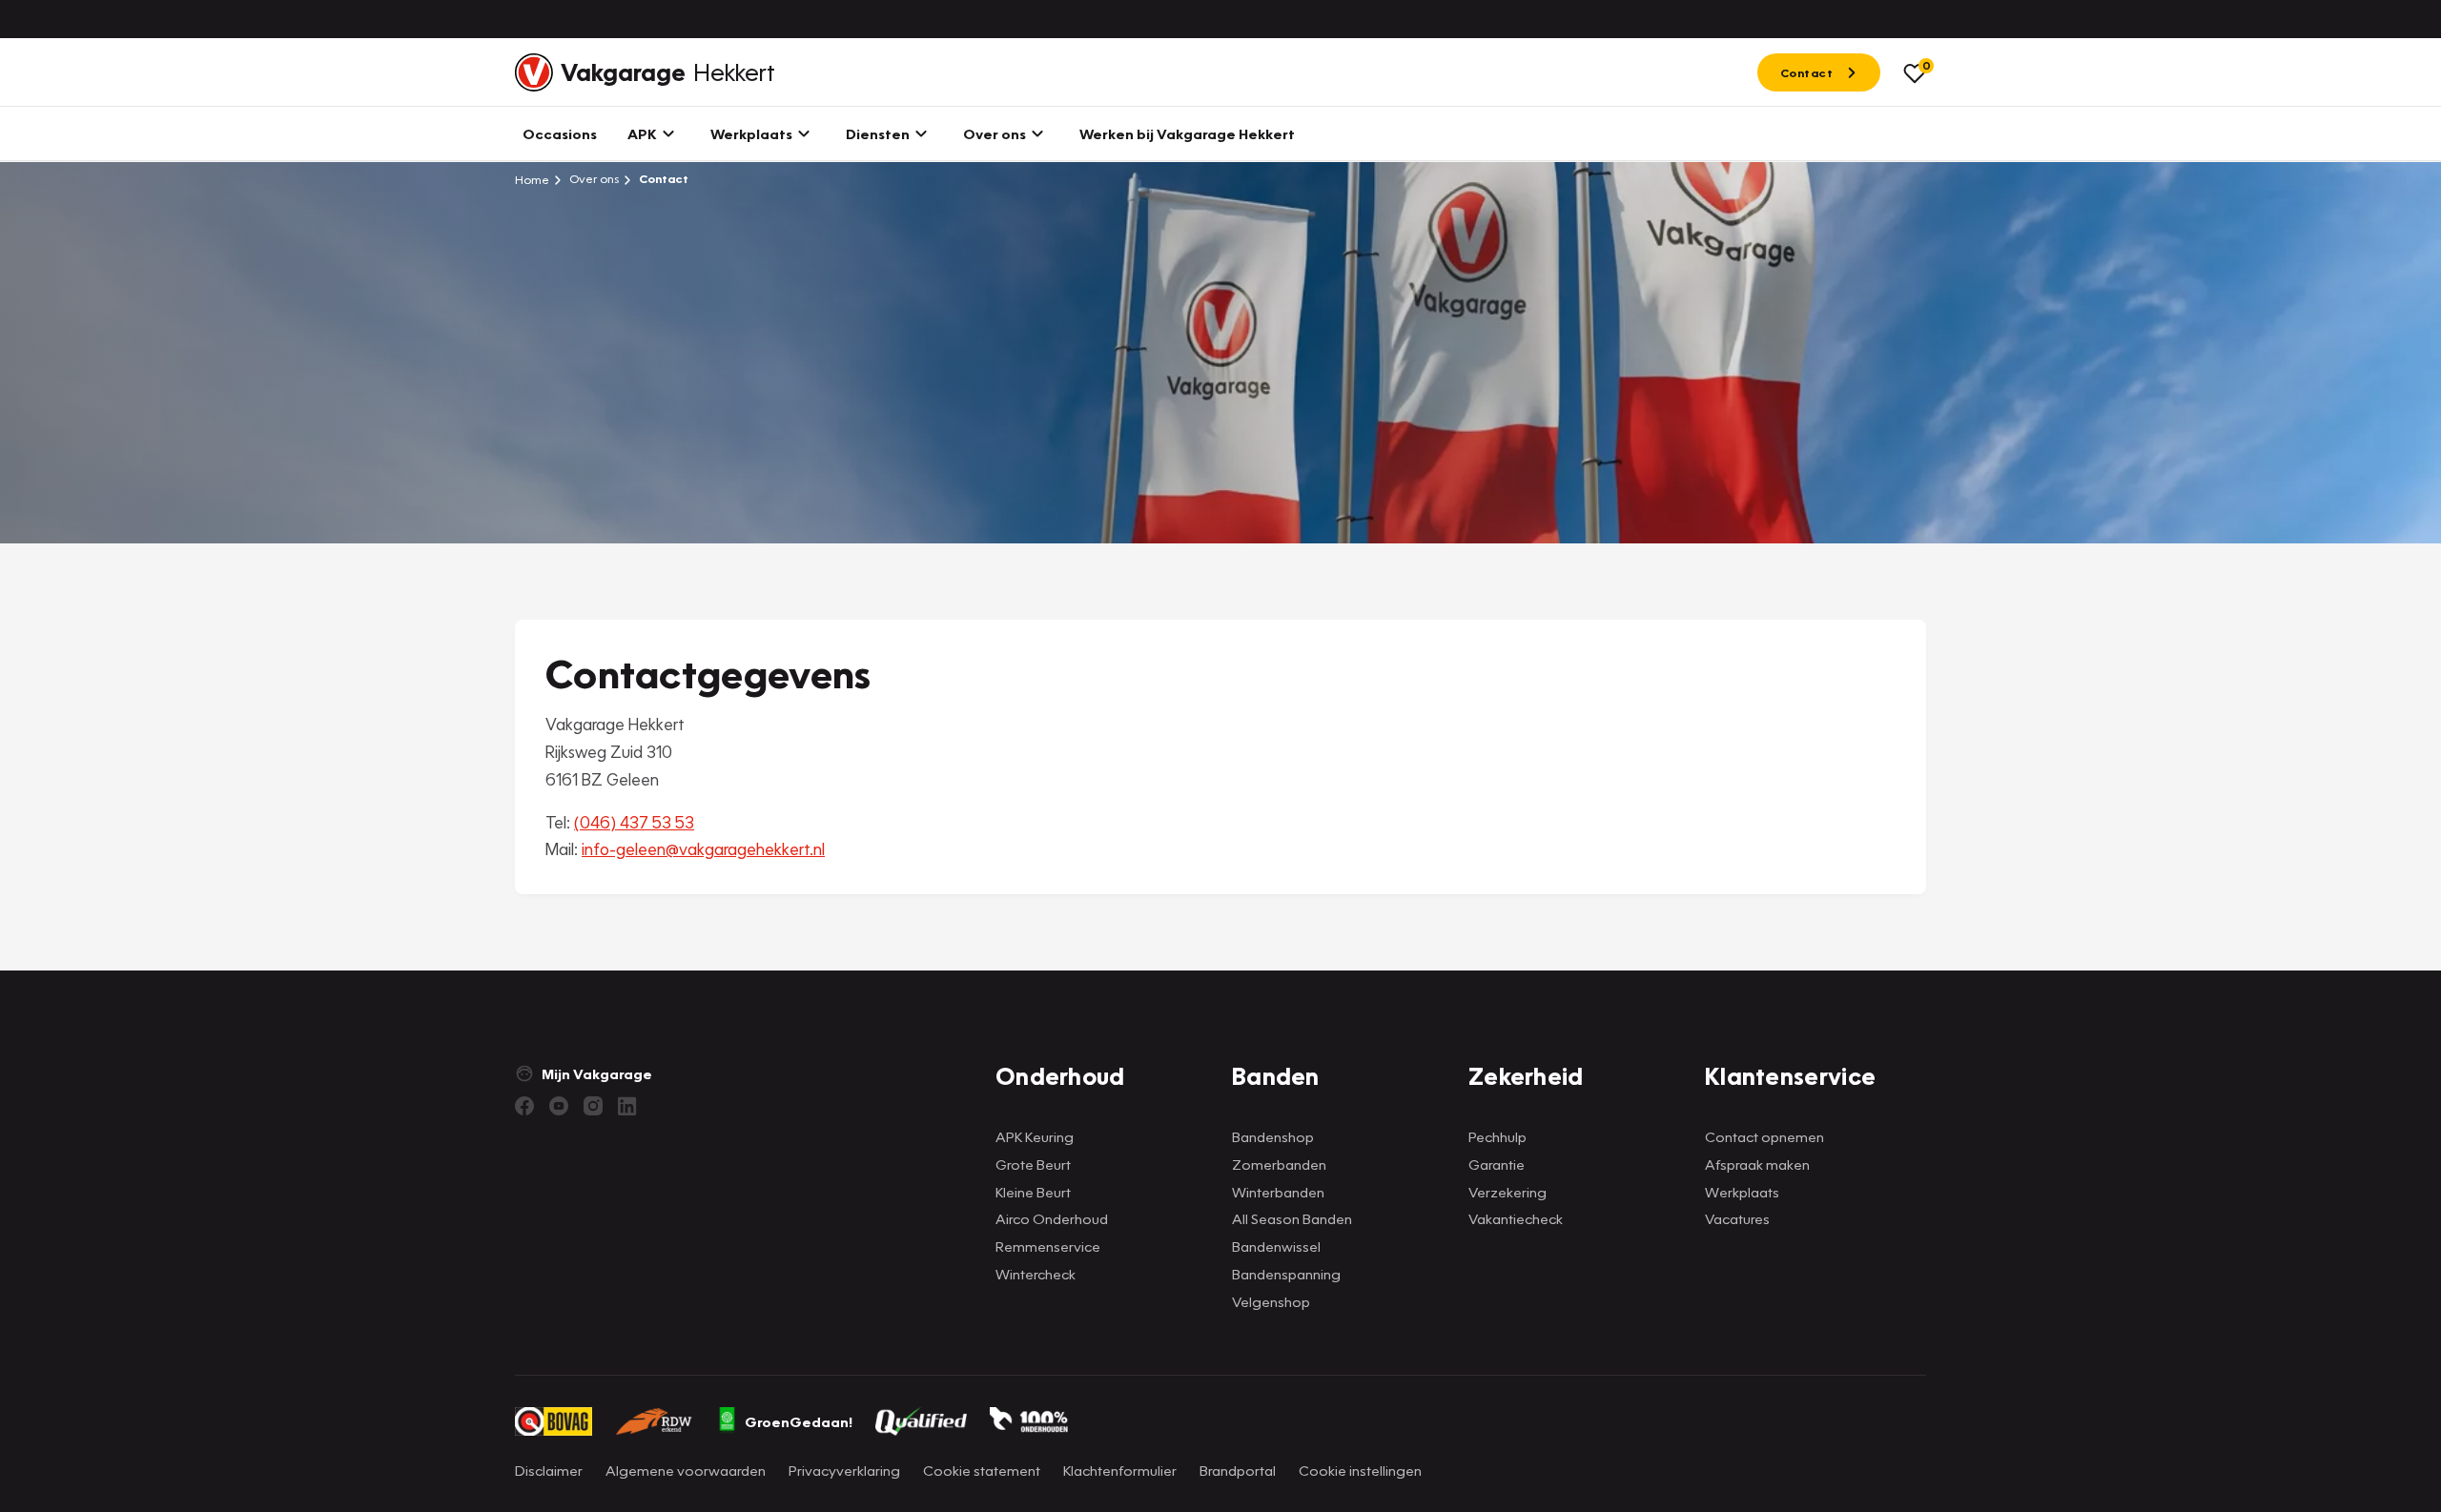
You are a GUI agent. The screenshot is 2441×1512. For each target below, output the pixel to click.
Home (532, 179)
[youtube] (559, 1106)
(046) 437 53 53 (634, 822)
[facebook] (524, 1106)
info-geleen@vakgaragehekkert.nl (703, 849)
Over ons (593, 179)
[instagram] (593, 1106)
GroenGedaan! (799, 1421)
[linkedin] (627, 1106)
